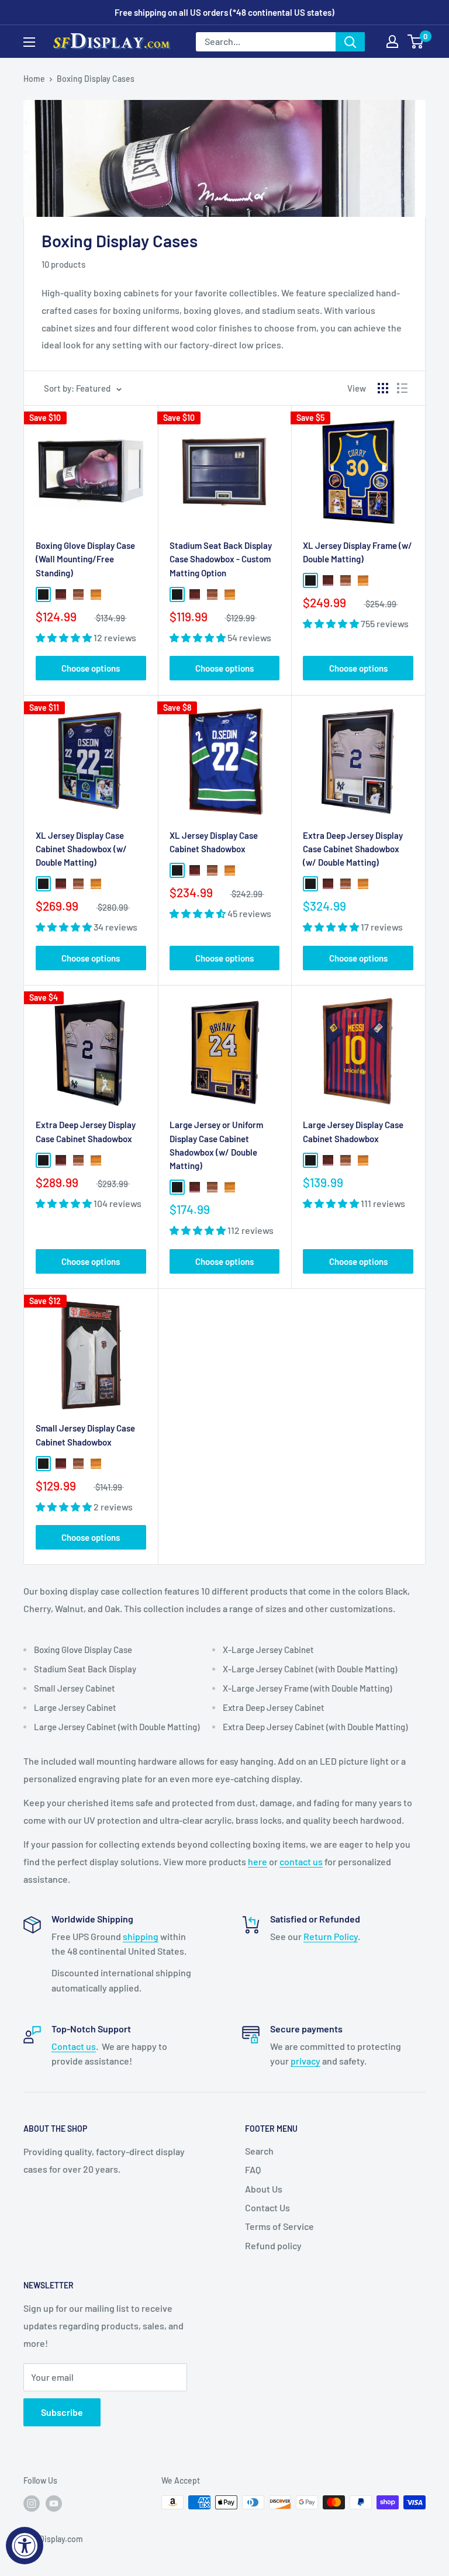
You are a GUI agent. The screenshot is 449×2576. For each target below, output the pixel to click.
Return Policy (331, 1936)
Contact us (74, 2046)
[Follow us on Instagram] (32, 2504)
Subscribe (62, 2412)
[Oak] (96, 594)
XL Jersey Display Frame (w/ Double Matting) (358, 552)
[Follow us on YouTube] (54, 2504)
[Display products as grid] (383, 388)
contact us (301, 1861)
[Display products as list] (402, 388)
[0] (416, 42)
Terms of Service (279, 2226)
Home (34, 79)
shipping (141, 1936)
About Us (264, 2189)
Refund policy (273, 2245)
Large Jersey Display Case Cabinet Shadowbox (353, 1131)
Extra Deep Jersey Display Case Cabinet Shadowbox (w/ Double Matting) (353, 849)
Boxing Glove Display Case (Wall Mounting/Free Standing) (85, 559)
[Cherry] (61, 594)
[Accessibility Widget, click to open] (25, 2546)
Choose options (91, 668)
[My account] (392, 42)
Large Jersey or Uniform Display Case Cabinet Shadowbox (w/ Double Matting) (216, 1145)
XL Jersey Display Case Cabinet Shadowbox (214, 842)
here (258, 1861)
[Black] (43, 594)
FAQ (253, 2169)
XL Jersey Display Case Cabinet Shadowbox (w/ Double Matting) (81, 849)
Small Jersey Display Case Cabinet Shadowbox (85, 1435)
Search (259, 2151)
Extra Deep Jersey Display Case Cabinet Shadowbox (86, 1131)
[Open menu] (29, 42)
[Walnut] (78, 594)
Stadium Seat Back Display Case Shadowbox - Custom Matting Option (221, 559)
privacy (305, 2061)
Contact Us (267, 2207)
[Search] (350, 42)
